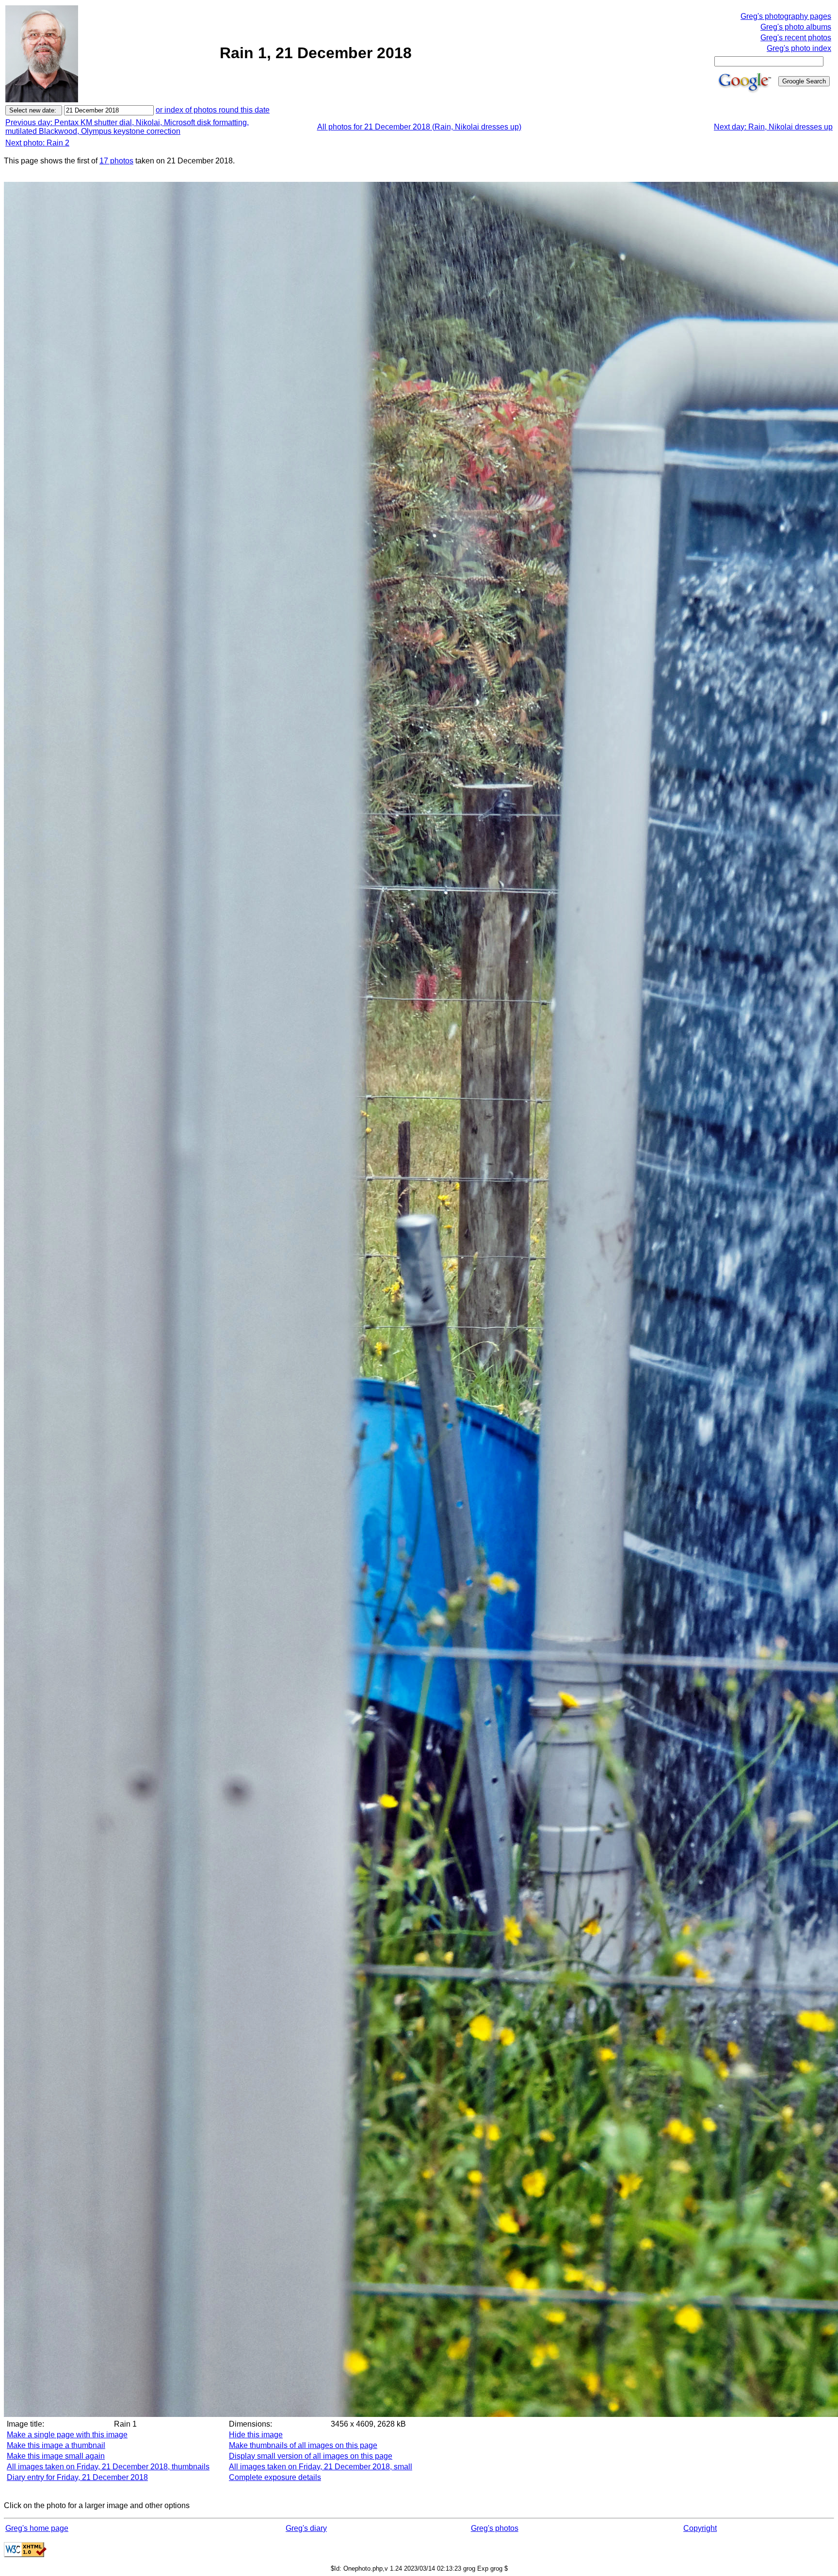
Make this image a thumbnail (56, 2445)
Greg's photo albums (796, 27)
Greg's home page (37, 2528)
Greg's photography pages (786, 16)
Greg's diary (306, 2528)
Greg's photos (495, 2528)
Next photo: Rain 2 (37, 143)
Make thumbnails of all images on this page (303, 2445)
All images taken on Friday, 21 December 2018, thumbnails (108, 2467)
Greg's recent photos (796, 38)
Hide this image (256, 2435)
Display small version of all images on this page (311, 2456)
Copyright (700, 2528)
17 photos (116, 161)
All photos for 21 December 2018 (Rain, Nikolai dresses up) (419, 127)
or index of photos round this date (213, 110)
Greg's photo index (799, 48)
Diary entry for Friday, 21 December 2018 (77, 2477)
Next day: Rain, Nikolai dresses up (773, 127)
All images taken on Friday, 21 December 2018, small (321, 2467)
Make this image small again (56, 2456)
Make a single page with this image (67, 2435)
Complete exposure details (275, 2477)
